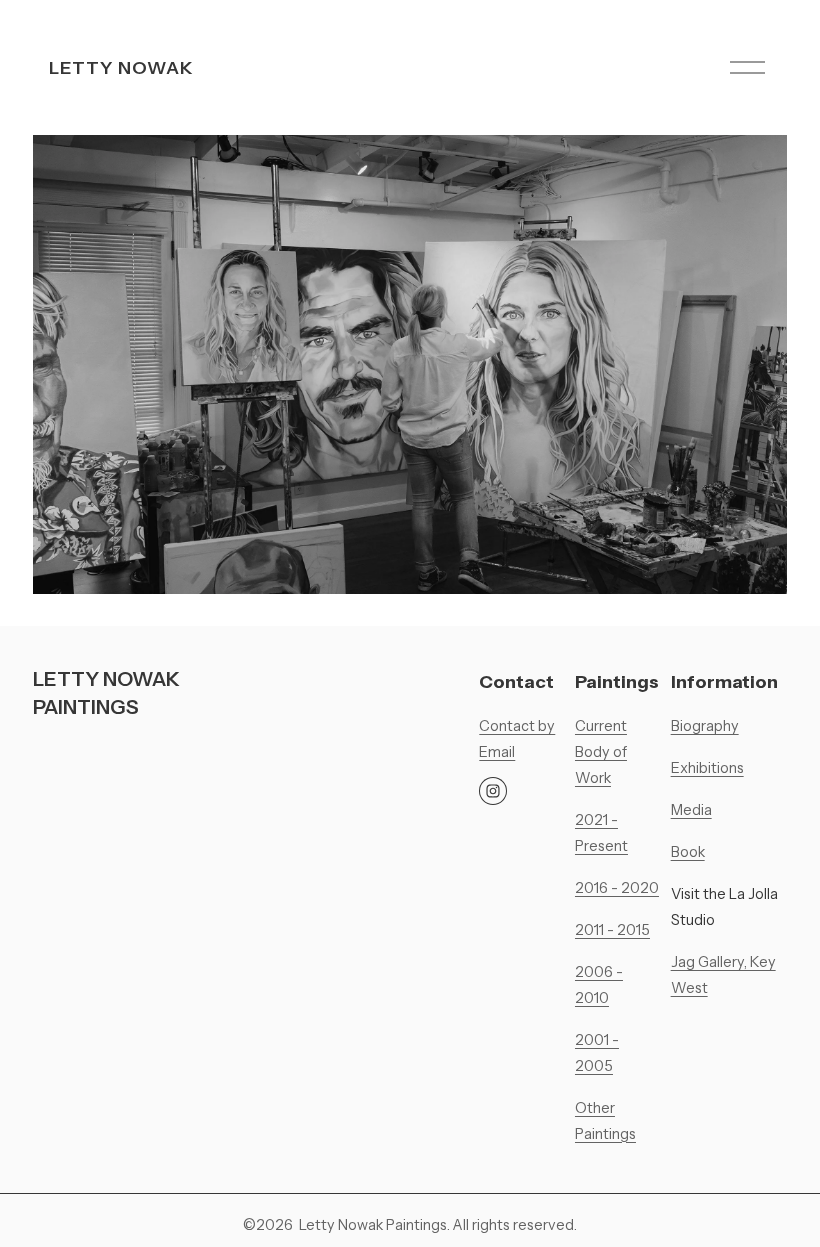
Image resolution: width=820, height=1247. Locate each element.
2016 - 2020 (617, 888)
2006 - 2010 (599, 985)
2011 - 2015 (612, 930)
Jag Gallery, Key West (723, 975)
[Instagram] (493, 791)
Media (691, 810)
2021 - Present (601, 833)
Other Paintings (605, 1121)
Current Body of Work (601, 752)
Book (688, 852)
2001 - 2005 (597, 1053)
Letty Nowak (121, 67)
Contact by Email (517, 739)
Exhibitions (707, 768)
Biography (705, 726)
